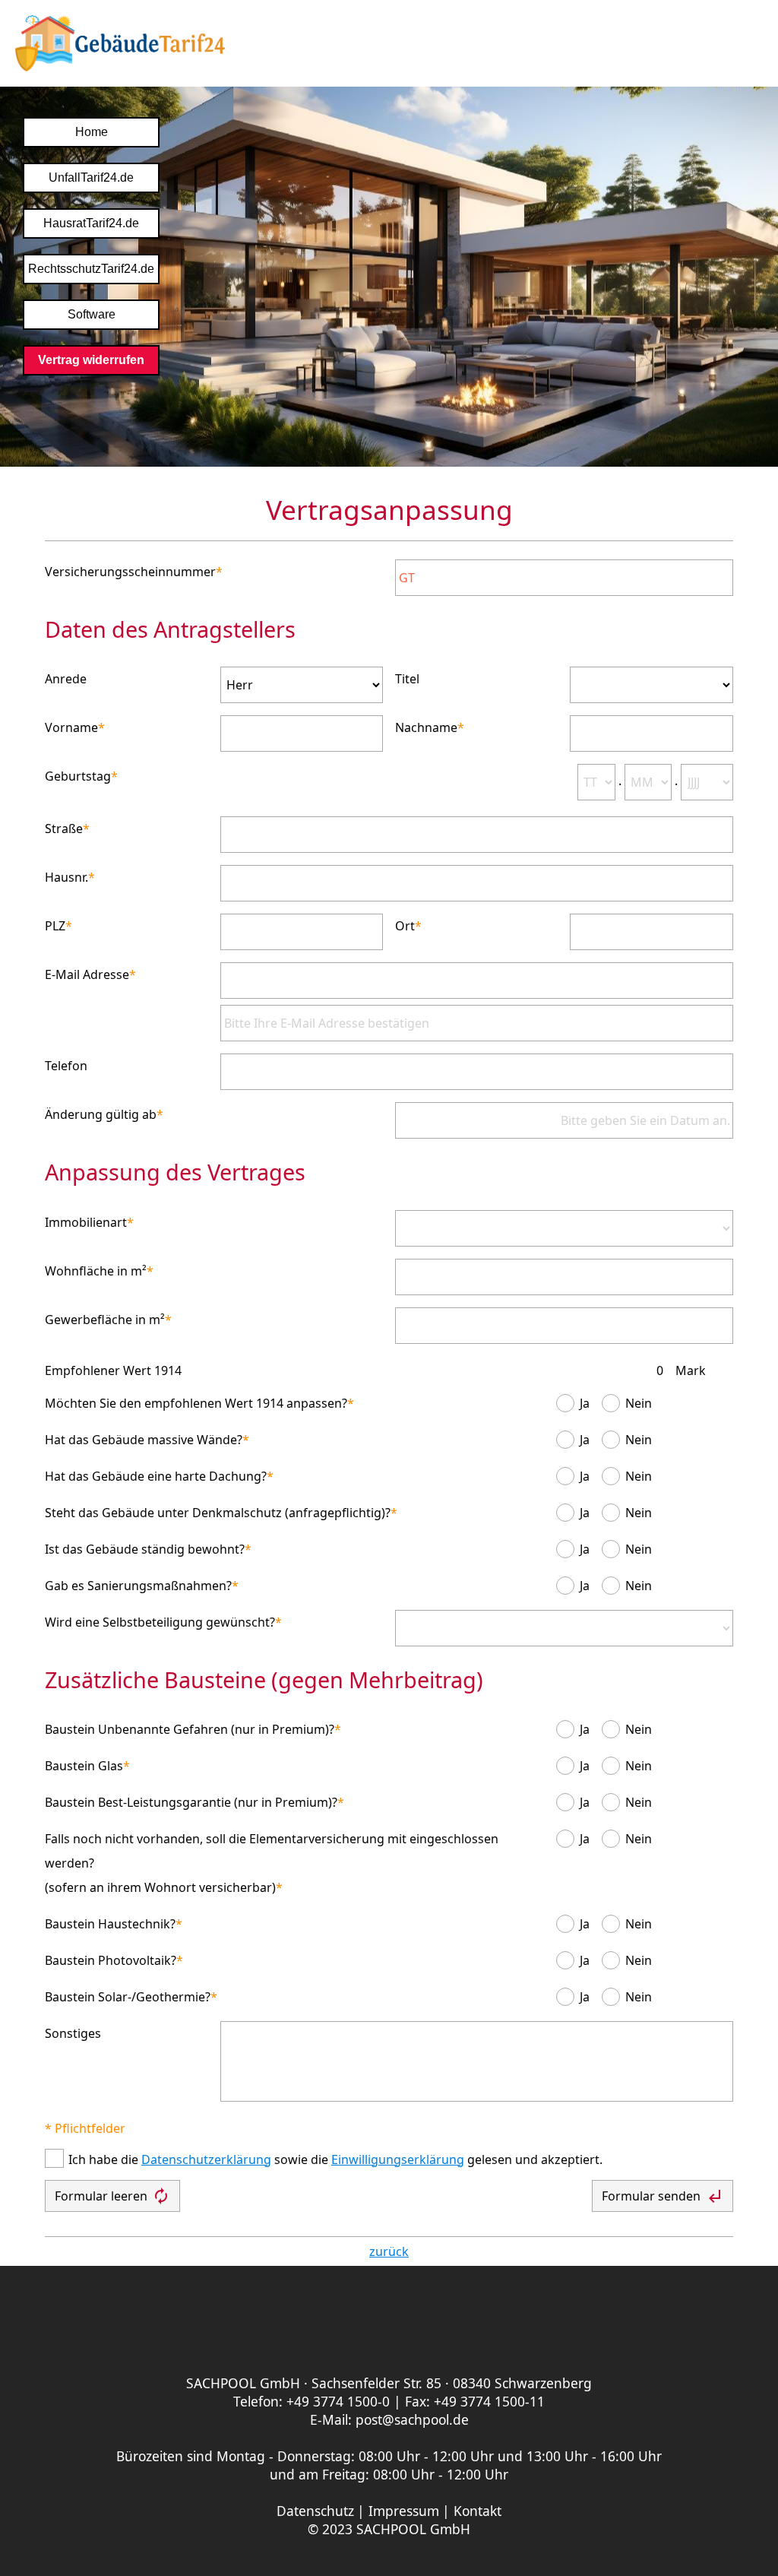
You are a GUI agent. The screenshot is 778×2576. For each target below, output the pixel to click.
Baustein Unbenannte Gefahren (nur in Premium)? (190, 1729)
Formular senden (663, 2196)
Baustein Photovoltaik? (111, 1960)
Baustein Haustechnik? (110, 1924)
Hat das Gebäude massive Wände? (144, 1440)
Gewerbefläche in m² (105, 1320)
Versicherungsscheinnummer (130, 572)
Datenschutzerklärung (206, 2159)
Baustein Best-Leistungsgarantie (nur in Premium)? (191, 1802)
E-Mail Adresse (87, 974)
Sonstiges (73, 2033)
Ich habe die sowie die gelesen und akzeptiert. (335, 2159)
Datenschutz (315, 2511)
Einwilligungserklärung (398, 2159)
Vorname (71, 727)
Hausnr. (66, 877)
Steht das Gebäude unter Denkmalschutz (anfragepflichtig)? (218, 1513)
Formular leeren (112, 2196)
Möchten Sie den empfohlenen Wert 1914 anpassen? (196, 1403)
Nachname (426, 727)
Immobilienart (86, 1222)
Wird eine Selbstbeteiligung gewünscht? (160, 1622)
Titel (407, 679)
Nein (639, 1403)
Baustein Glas (84, 1766)
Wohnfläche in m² (96, 1271)
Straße (64, 829)
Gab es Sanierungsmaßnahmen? (138, 1586)
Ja (585, 1403)
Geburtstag (78, 776)
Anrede (66, 679)
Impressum (404, 2511)
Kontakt (478, 2511)
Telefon (66, 1066)
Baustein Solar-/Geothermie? (128, 1997)
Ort (405, 926)
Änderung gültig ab (101, 1114)
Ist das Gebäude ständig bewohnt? (145, 1549)
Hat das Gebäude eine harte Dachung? (156, 1476)
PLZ (55, 926)
